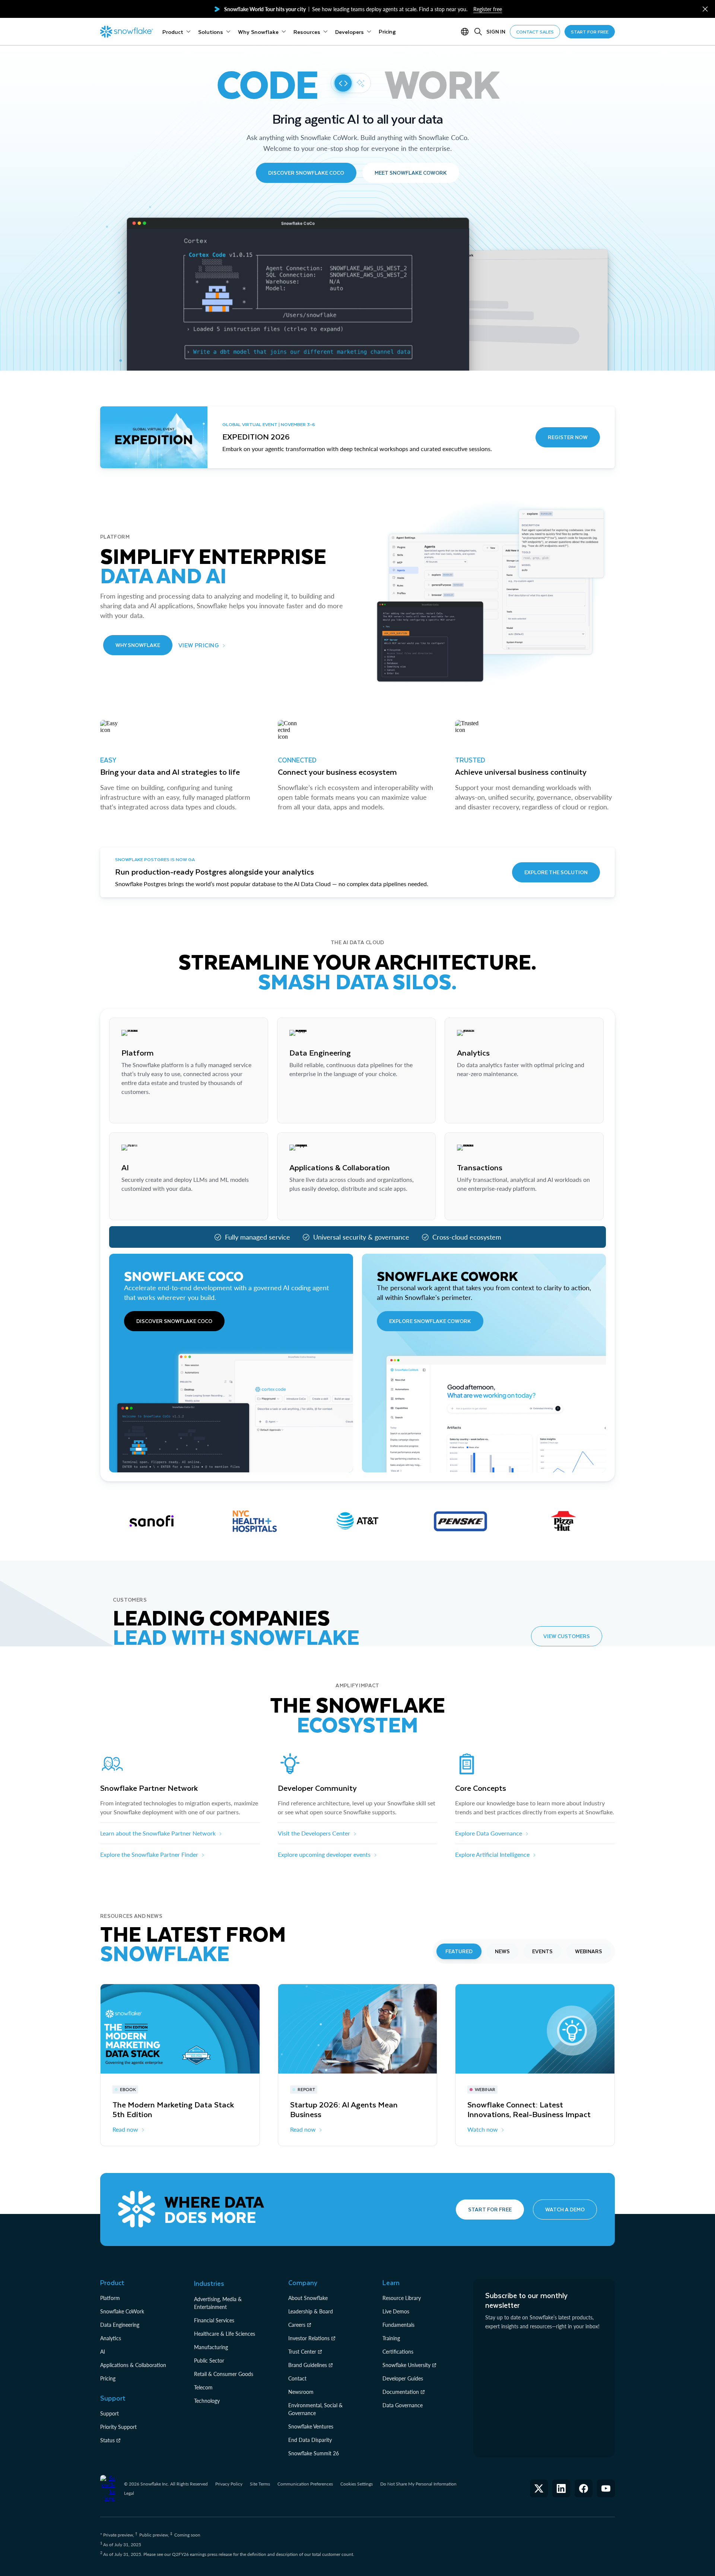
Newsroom (301, 2392)
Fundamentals (398, 2325)
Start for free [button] (490, 2209)
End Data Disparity (310, 2440)
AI (103, 2352)
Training (391, 2338)
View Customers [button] (567, 1636)
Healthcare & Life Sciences (225, 2334)
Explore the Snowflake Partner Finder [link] (149, 1854)
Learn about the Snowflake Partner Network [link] (158, 1833)
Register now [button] (568, 437)
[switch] (351, 83)
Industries (209, 2283)
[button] (705, 9)
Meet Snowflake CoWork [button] (411, 173)
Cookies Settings (357, 2484)
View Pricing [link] (199, 645)
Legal (129, 2493)
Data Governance (403, 2405)
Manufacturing (211, 2347)
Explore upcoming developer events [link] (324, 1854)
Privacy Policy (229, 2484)
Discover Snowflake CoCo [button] (306, 173)
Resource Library (402, 2298)
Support (109, 2413)
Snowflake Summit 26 (314, 2453)
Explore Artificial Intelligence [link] (492, 1854)
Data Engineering (120, 2325)
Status (107, 2440)
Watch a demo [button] (565, 2209)
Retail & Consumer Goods (224, 2374)
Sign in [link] (496, 31)
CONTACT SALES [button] (535, 32)
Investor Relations (309, 2338)
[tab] (459, 1951)
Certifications (398, 2352)
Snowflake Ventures (311, 2426)
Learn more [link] (136, 1110)
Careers (297, 2325)
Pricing (108, 2378)
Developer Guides (403, 2378)
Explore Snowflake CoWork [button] (430, 1321)
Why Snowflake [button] (138, 645)
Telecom (203, 2387)
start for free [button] (590, 32)
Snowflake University (406, 2365)
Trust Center (302, 2352)
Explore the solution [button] (556, 872)
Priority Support (118, 2427)
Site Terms (260, 2484)
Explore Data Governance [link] (489, 1833)
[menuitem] (177, 32)
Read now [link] (125, 2129)
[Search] (478, 32)
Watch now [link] (483, 2129)
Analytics (111, 2338)
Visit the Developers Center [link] (314, 1833)
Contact (297, 2378)
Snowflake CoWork (122, 2311)
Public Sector (209, 2361)
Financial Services (214, 2320)
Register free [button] (488, 9)
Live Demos (396, 2311)
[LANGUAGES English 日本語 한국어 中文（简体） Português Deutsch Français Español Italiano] (466, 32)
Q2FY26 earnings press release (203, 2554)
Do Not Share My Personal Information (418, 2484)
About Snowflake (308, 2298)
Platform (110, 2298)
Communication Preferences (305, 2484)
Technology (207, 2401)
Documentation (401, 2392)
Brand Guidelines (308, 2365)
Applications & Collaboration (133, 2365)
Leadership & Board (311, 2311)
